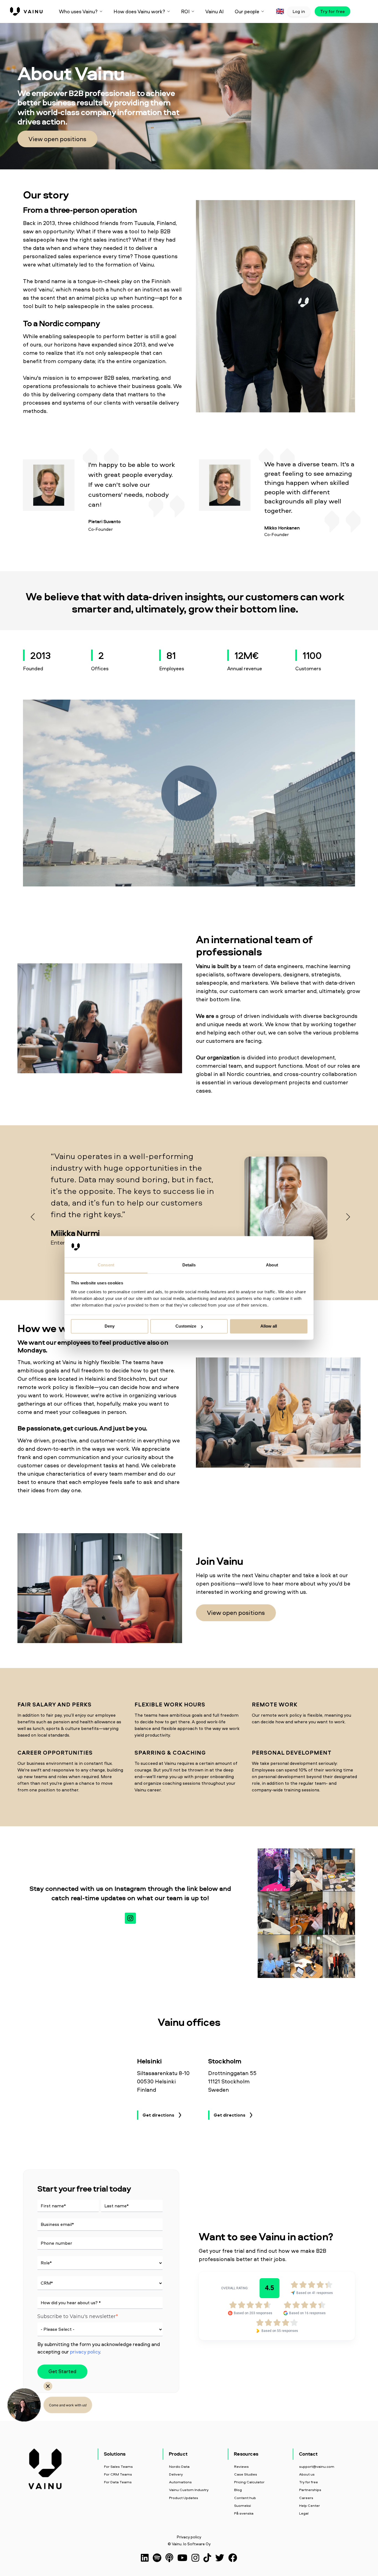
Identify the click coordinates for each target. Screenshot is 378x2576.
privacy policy (85, 2352)
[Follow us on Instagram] (130, 1918)
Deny (110, 1326)
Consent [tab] (106, 1265)
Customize (186, 1326)
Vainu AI (214, 11)
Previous (31, 1215)
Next (347, 1215)
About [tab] (272, 1265)
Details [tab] (189, 1265)
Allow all (269, 1326)
